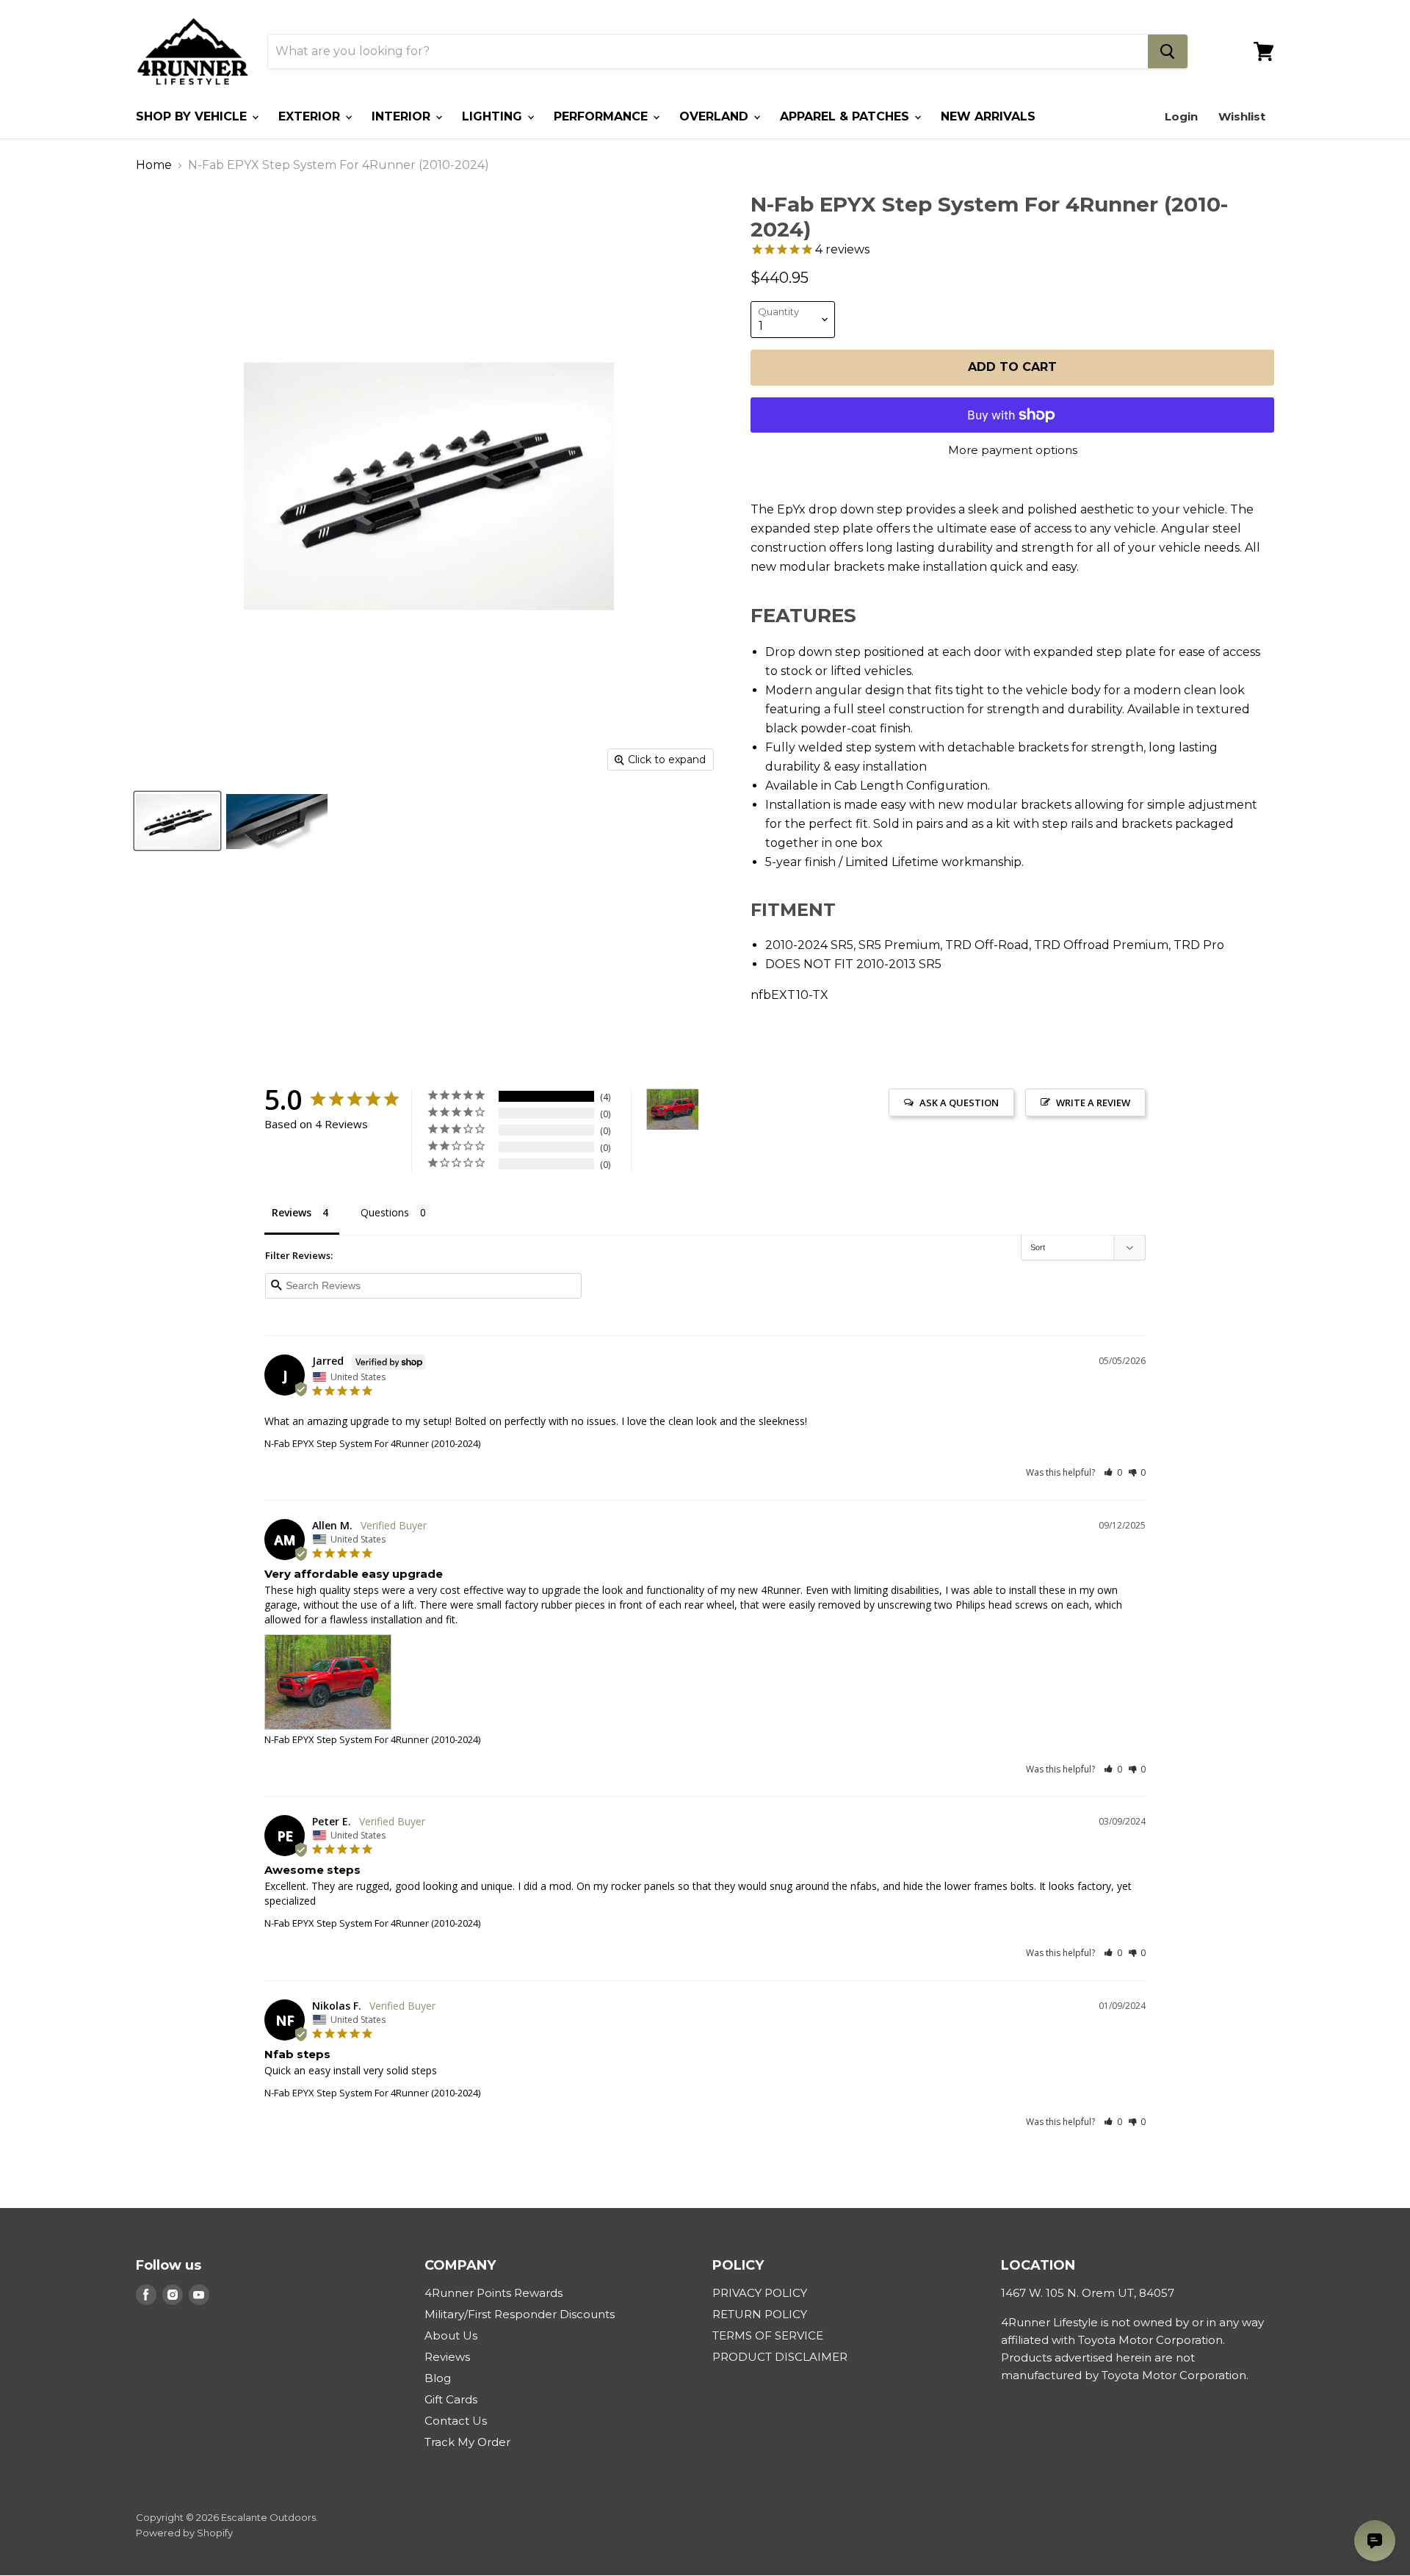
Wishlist (1242, 116)
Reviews (447, 2357)
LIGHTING (494, 116)
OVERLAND (716, 116)
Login (1181, 116)
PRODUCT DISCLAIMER (780, 2357)
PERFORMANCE (603, 116)
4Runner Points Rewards (493, 2293)
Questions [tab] (385, 1212)
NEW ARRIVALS (988, 116)
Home (154, 165)
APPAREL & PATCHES (846, 116)
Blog (438, 2378)
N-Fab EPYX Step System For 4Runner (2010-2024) (372, 1443)
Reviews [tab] (292, 1212)
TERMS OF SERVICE (768, 2335)
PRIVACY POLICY (760, 2293)
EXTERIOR (311, 116)
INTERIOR (403, 116)
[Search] (1168, 51)
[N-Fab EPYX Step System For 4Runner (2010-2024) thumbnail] (177, 822)
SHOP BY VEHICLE (193, 116)
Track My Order (467, 2442)
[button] (1113, 1472)
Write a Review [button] (1093, 1103)
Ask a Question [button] (959, 1103)
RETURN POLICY (760, 2314)
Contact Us (456, 2421)
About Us (451, 2335)
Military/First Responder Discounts (520, 2314)
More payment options (1013, 450)
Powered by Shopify (184, 2533)
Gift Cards (451, 2399)
